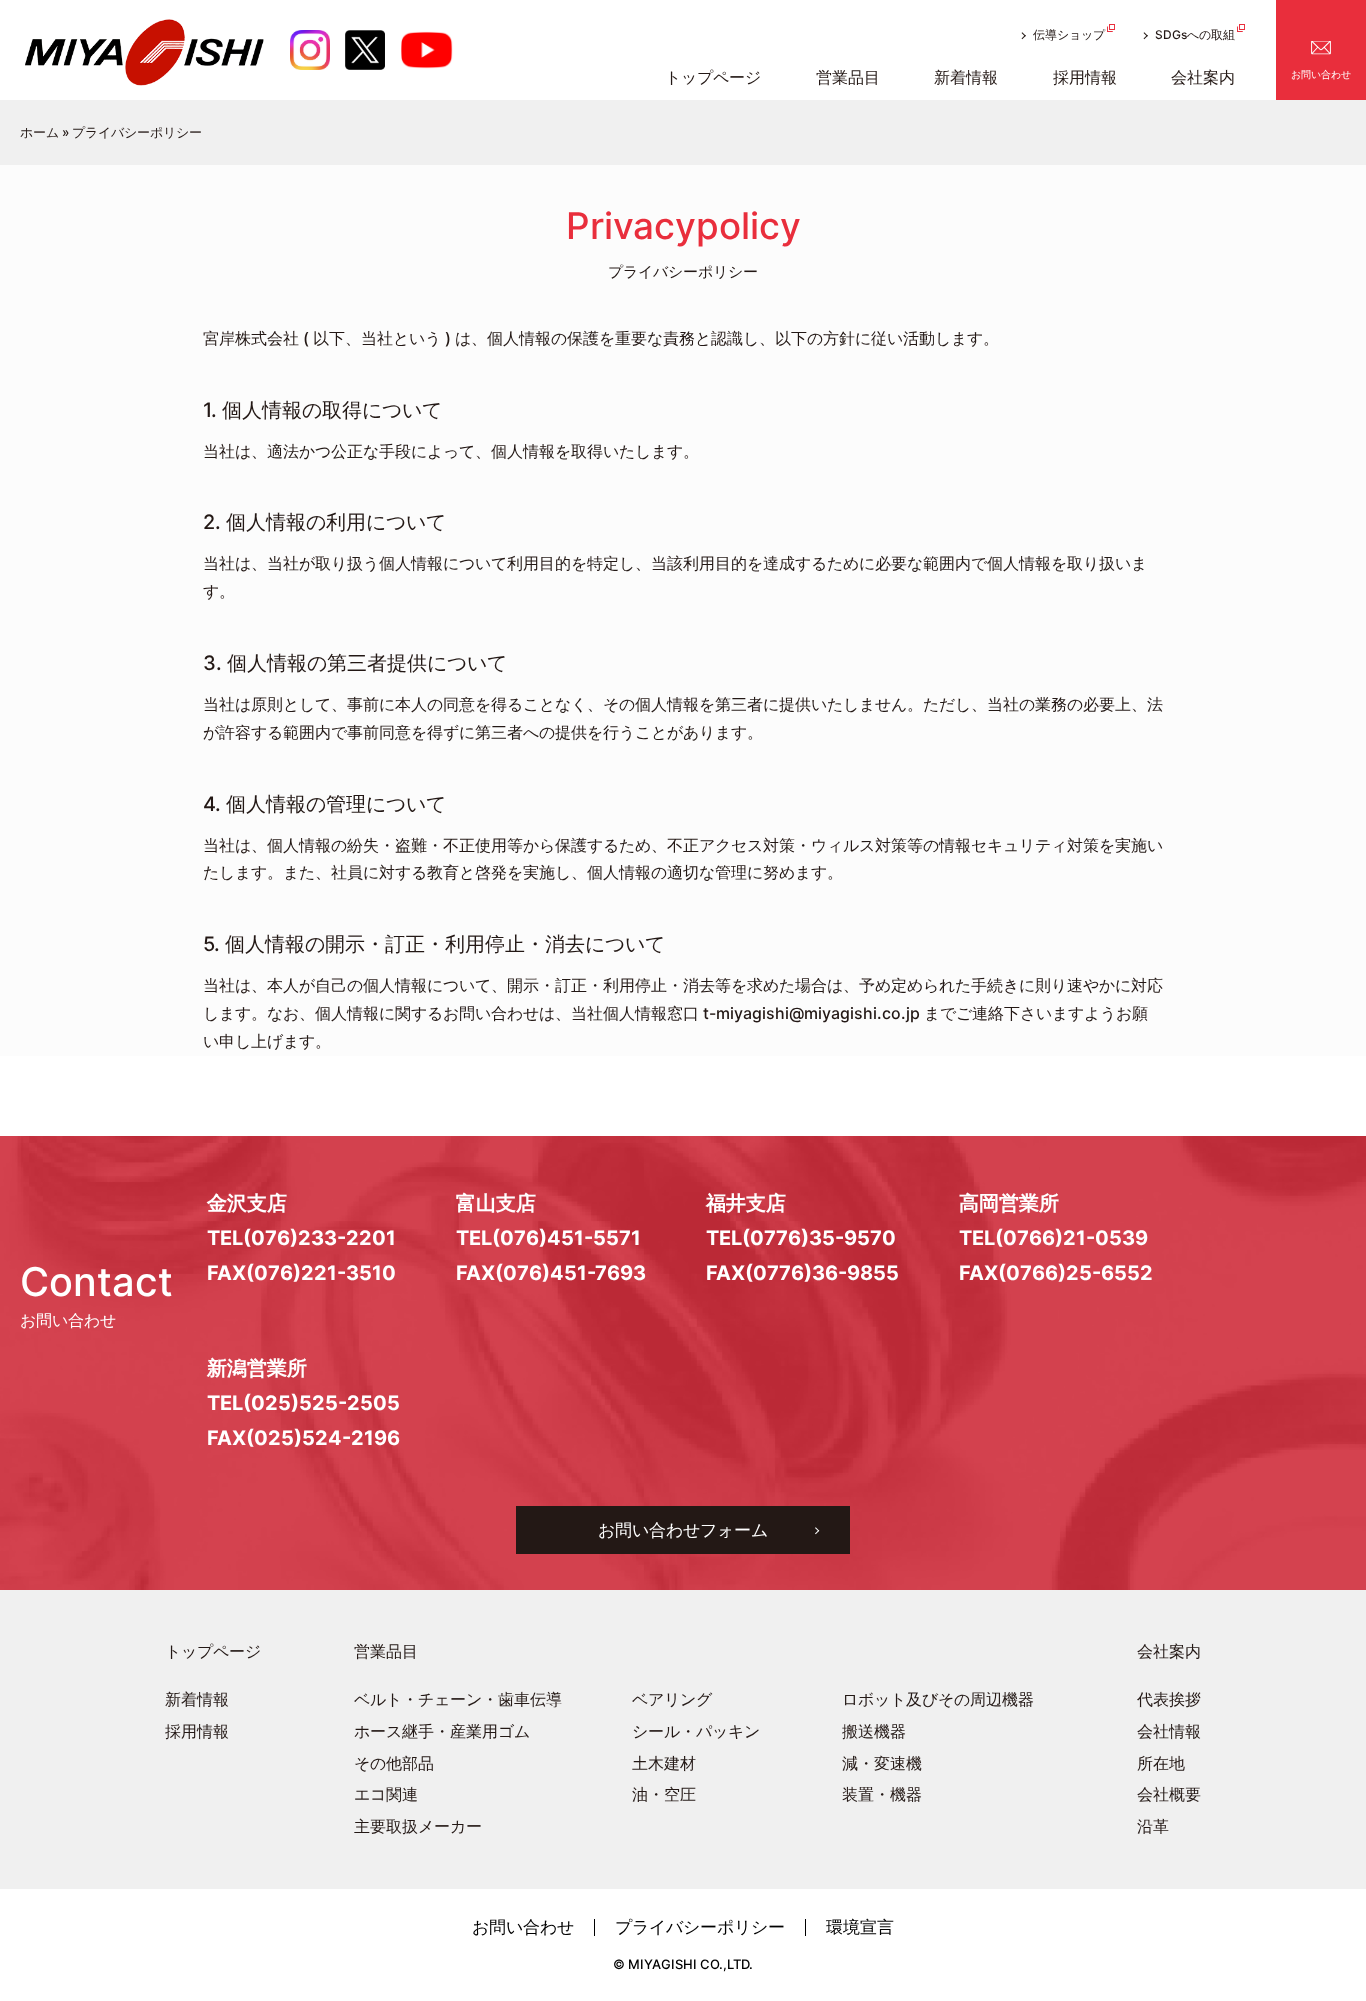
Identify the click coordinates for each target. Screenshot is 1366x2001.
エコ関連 (386, 1794)
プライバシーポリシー (700, 1927)
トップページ (213, 1651)
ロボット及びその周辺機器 (938, 1699)
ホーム (39, 132)
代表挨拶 (1169, 1699)
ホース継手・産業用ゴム (442, 1731)
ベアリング (672, 1699)
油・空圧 (664, 1794)
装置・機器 (882, 1794)
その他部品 (394, 1763)
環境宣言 (860, 1927)
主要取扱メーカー (418, 1826)
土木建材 (664, 1763)
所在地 (1161, 1763)
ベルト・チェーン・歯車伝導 (458, 1699)
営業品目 (386, 1651)
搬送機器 (874, 1731)
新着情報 (197, 1699)
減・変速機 (882, 1763)
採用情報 (197, 1731)
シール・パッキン (696, 1731)
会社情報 (1169, 1731)
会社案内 (1169, 1651)
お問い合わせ (1321, 74)
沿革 (1153, 1826)
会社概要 (1169, 1794)
